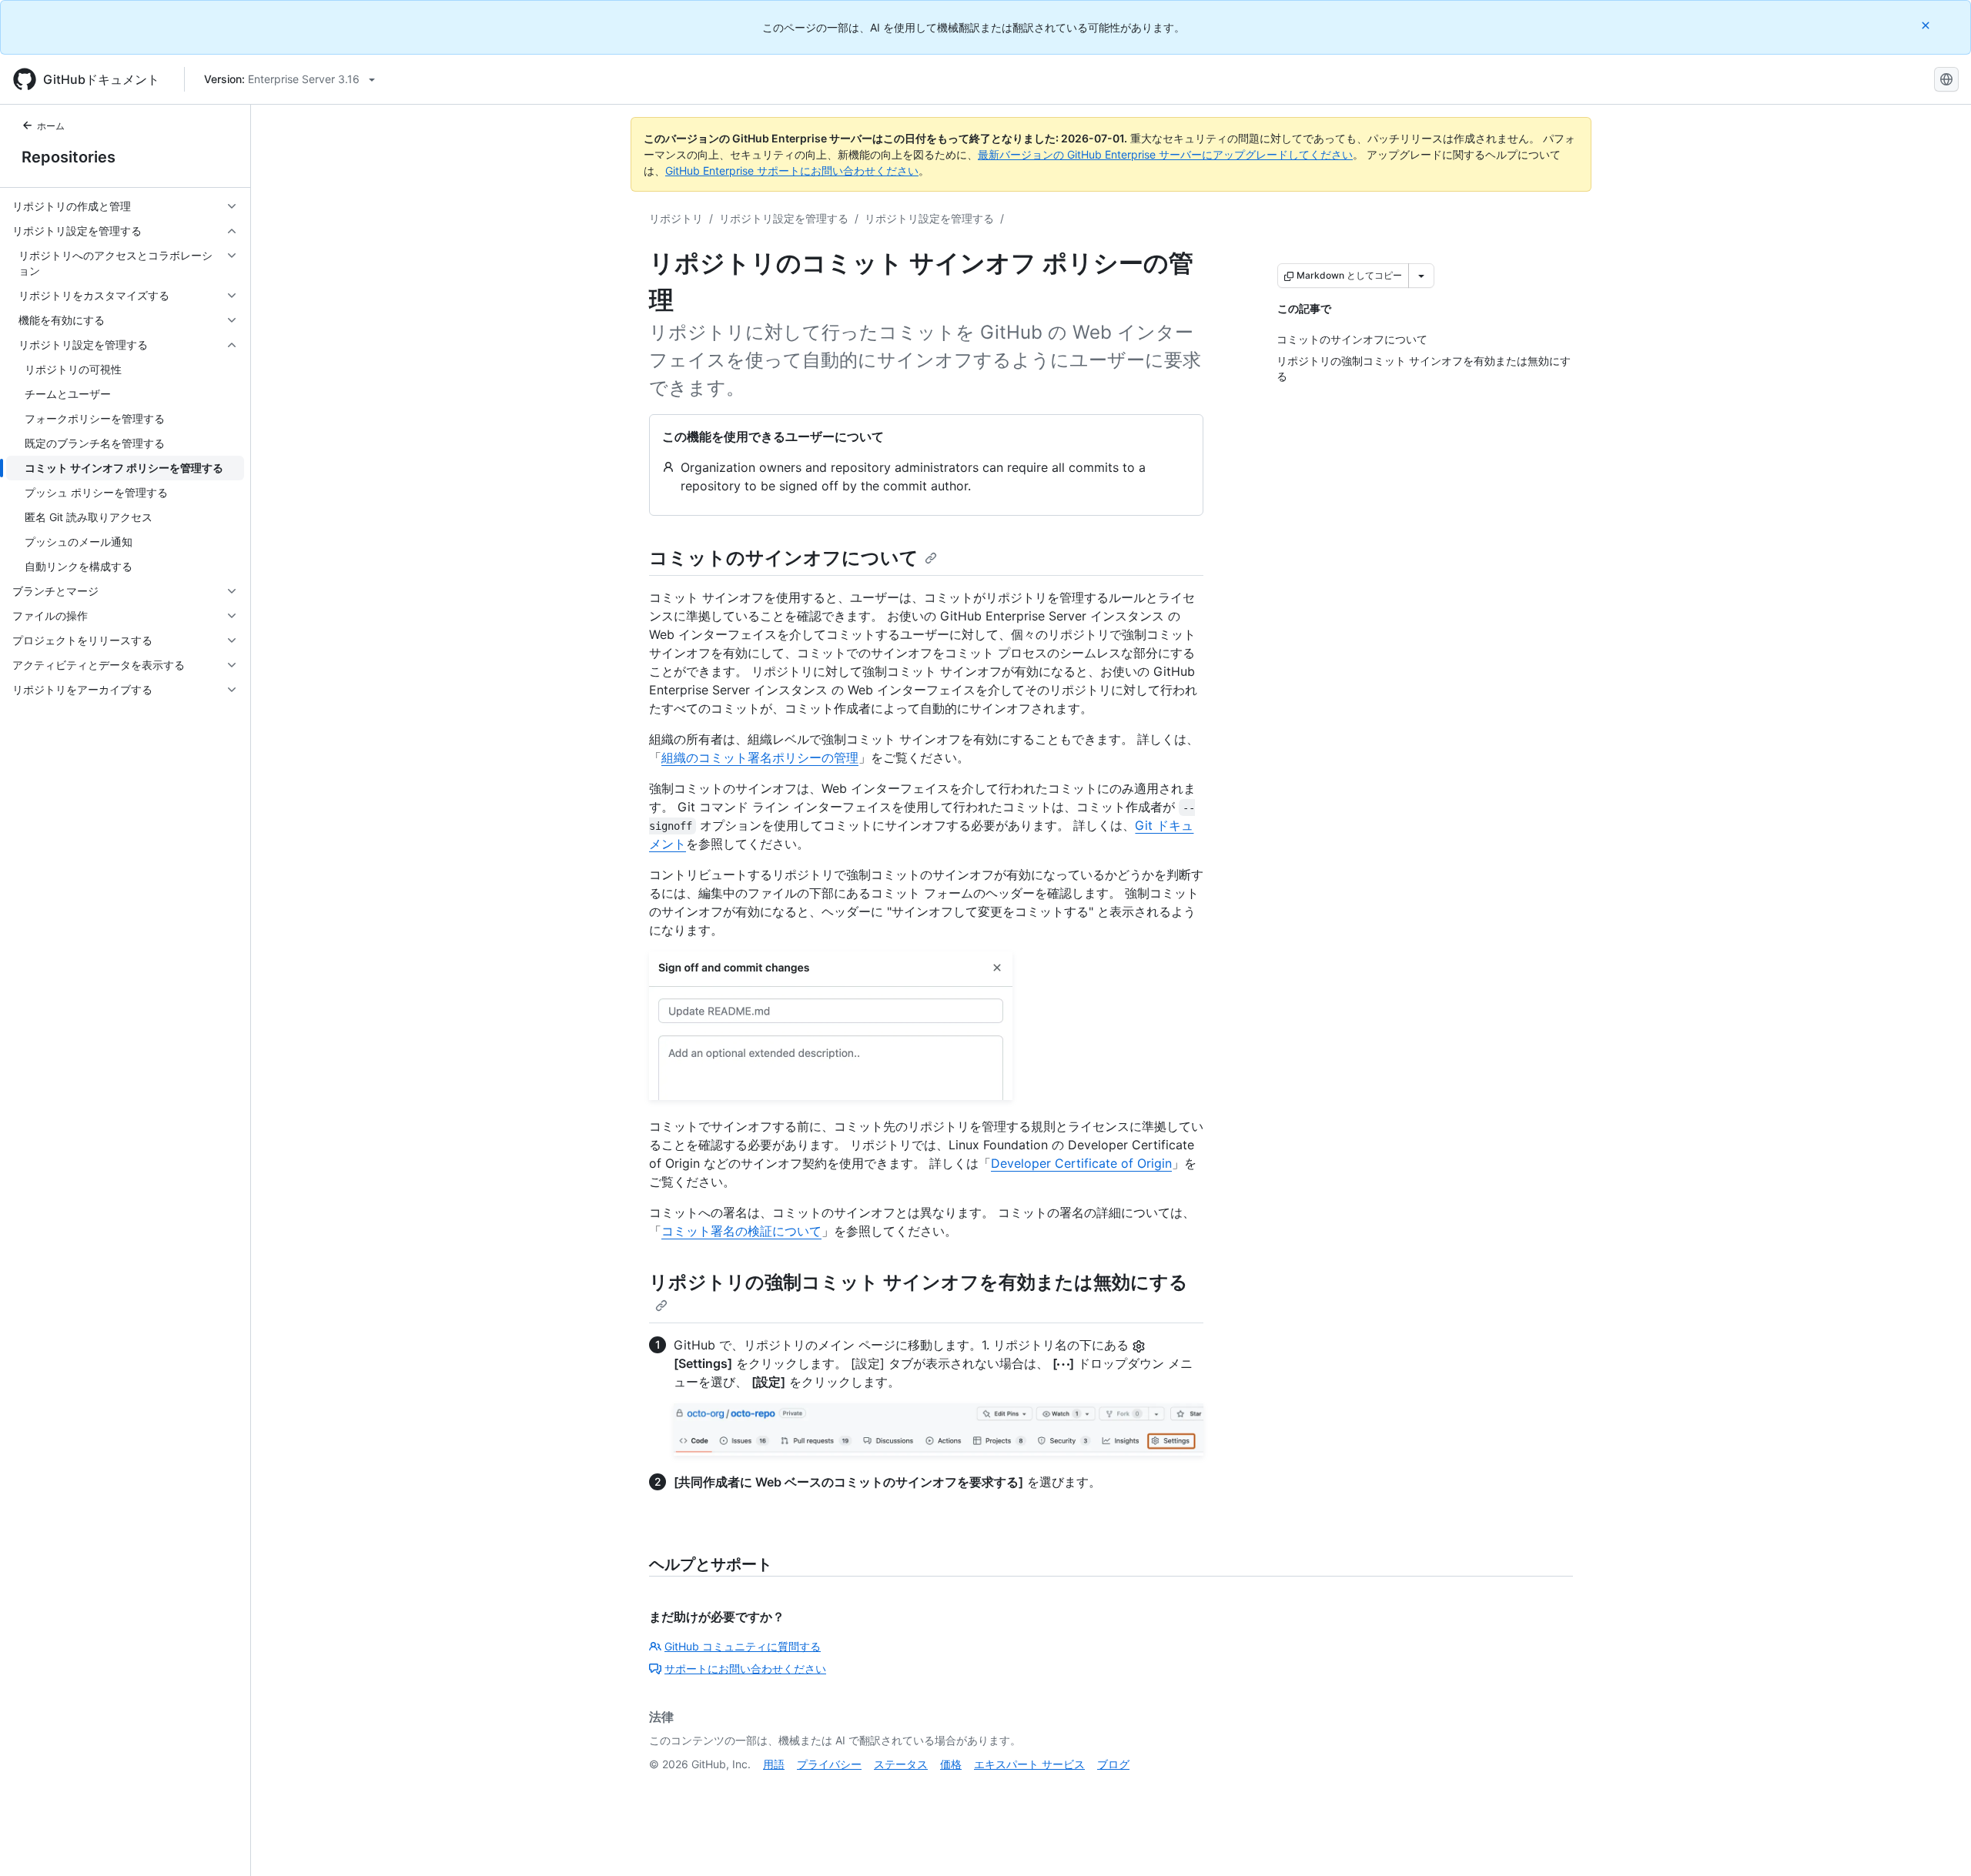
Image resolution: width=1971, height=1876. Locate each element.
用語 (774, 1764)
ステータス (901, 1764)
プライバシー (829, 1764)
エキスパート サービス (1029, 1764)
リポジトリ (676, 218)
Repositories (69, 157)
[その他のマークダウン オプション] (1421, 276)
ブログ (1113, 1764)
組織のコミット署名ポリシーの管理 (760, 757)
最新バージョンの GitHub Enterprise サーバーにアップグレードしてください (1165, 154)
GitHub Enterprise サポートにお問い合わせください (792, 171)
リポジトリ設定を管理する (784, 218)
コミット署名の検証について (741, 1231)
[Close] (1927, 25)
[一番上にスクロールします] (1937, 1842)
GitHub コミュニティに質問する (743, 1646)
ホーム (51, 126)
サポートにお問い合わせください (745, 1669)
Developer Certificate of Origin (1081, 1163)
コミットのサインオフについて (784, 558)
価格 (951, 1764)
